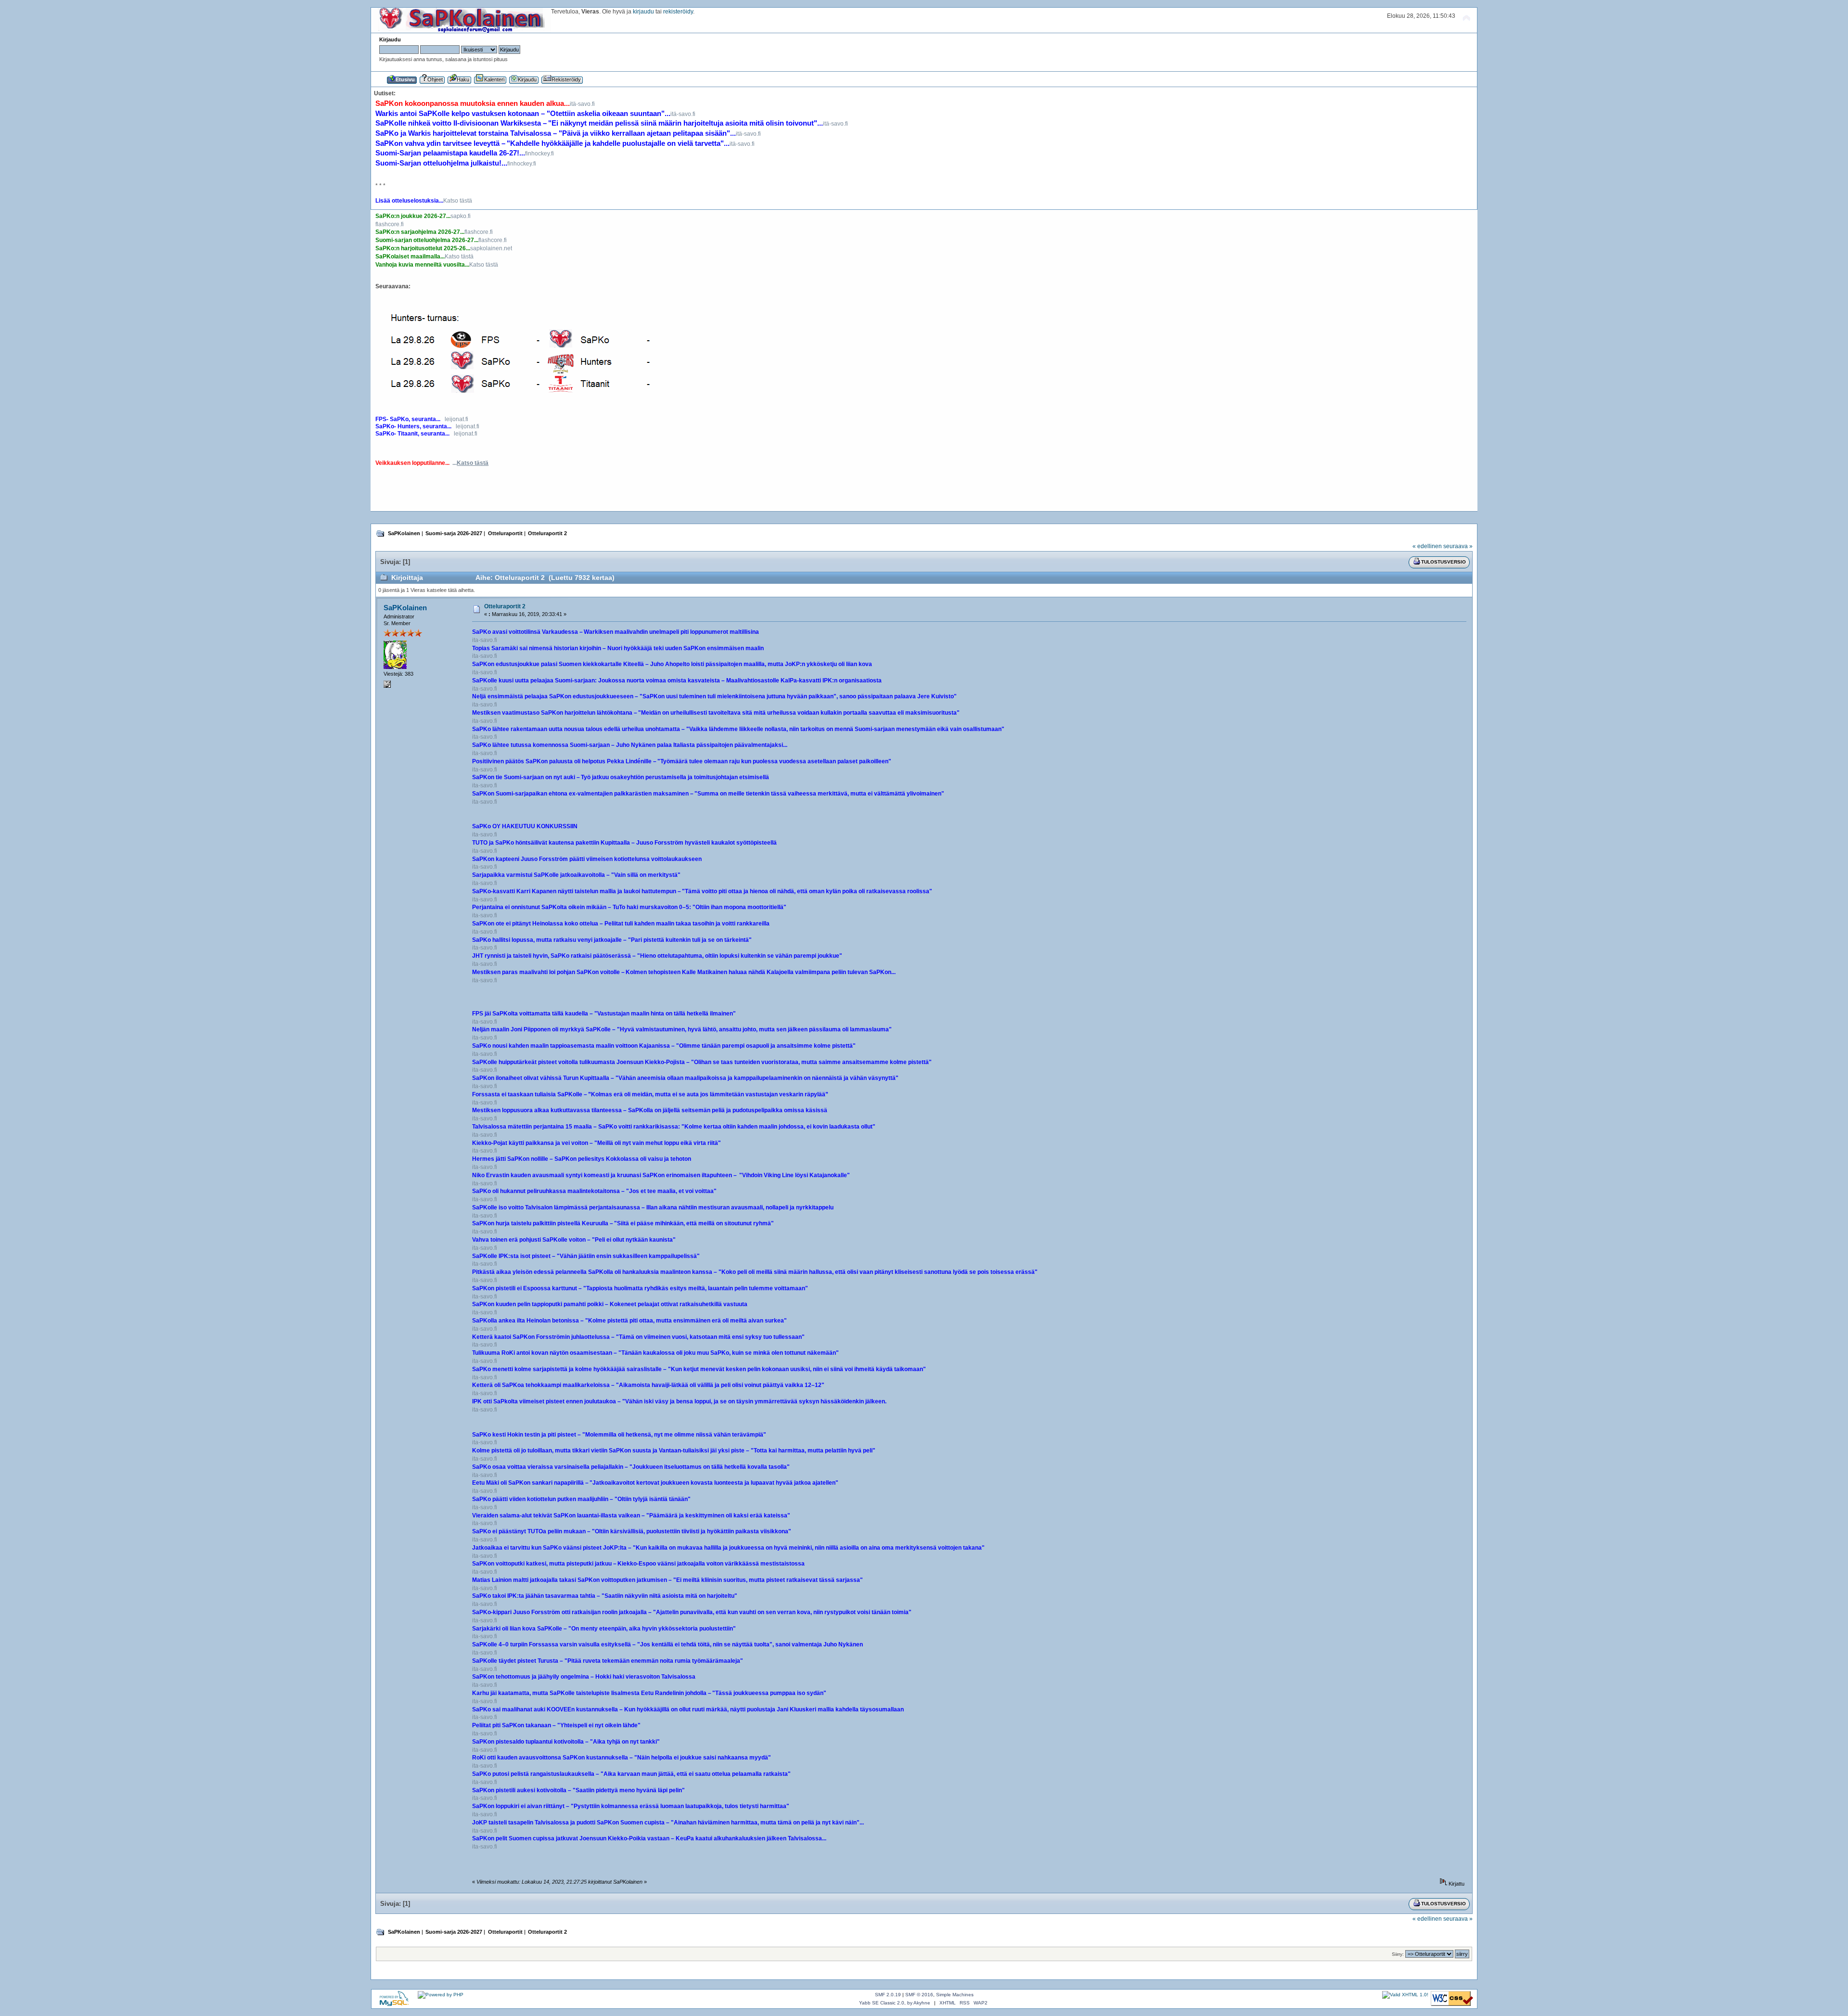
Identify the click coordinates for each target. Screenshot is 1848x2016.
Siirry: (1398, 1954)
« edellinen (1427, 546)
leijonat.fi (456, 419)
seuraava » (1458, 546)
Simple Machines (955, 1995)
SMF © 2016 (919, 1995)
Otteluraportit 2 (505, 606)
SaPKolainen (405, 608)
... (470, 463)
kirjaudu (643, 12)
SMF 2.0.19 (888, 1995)
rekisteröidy (678, 12)
